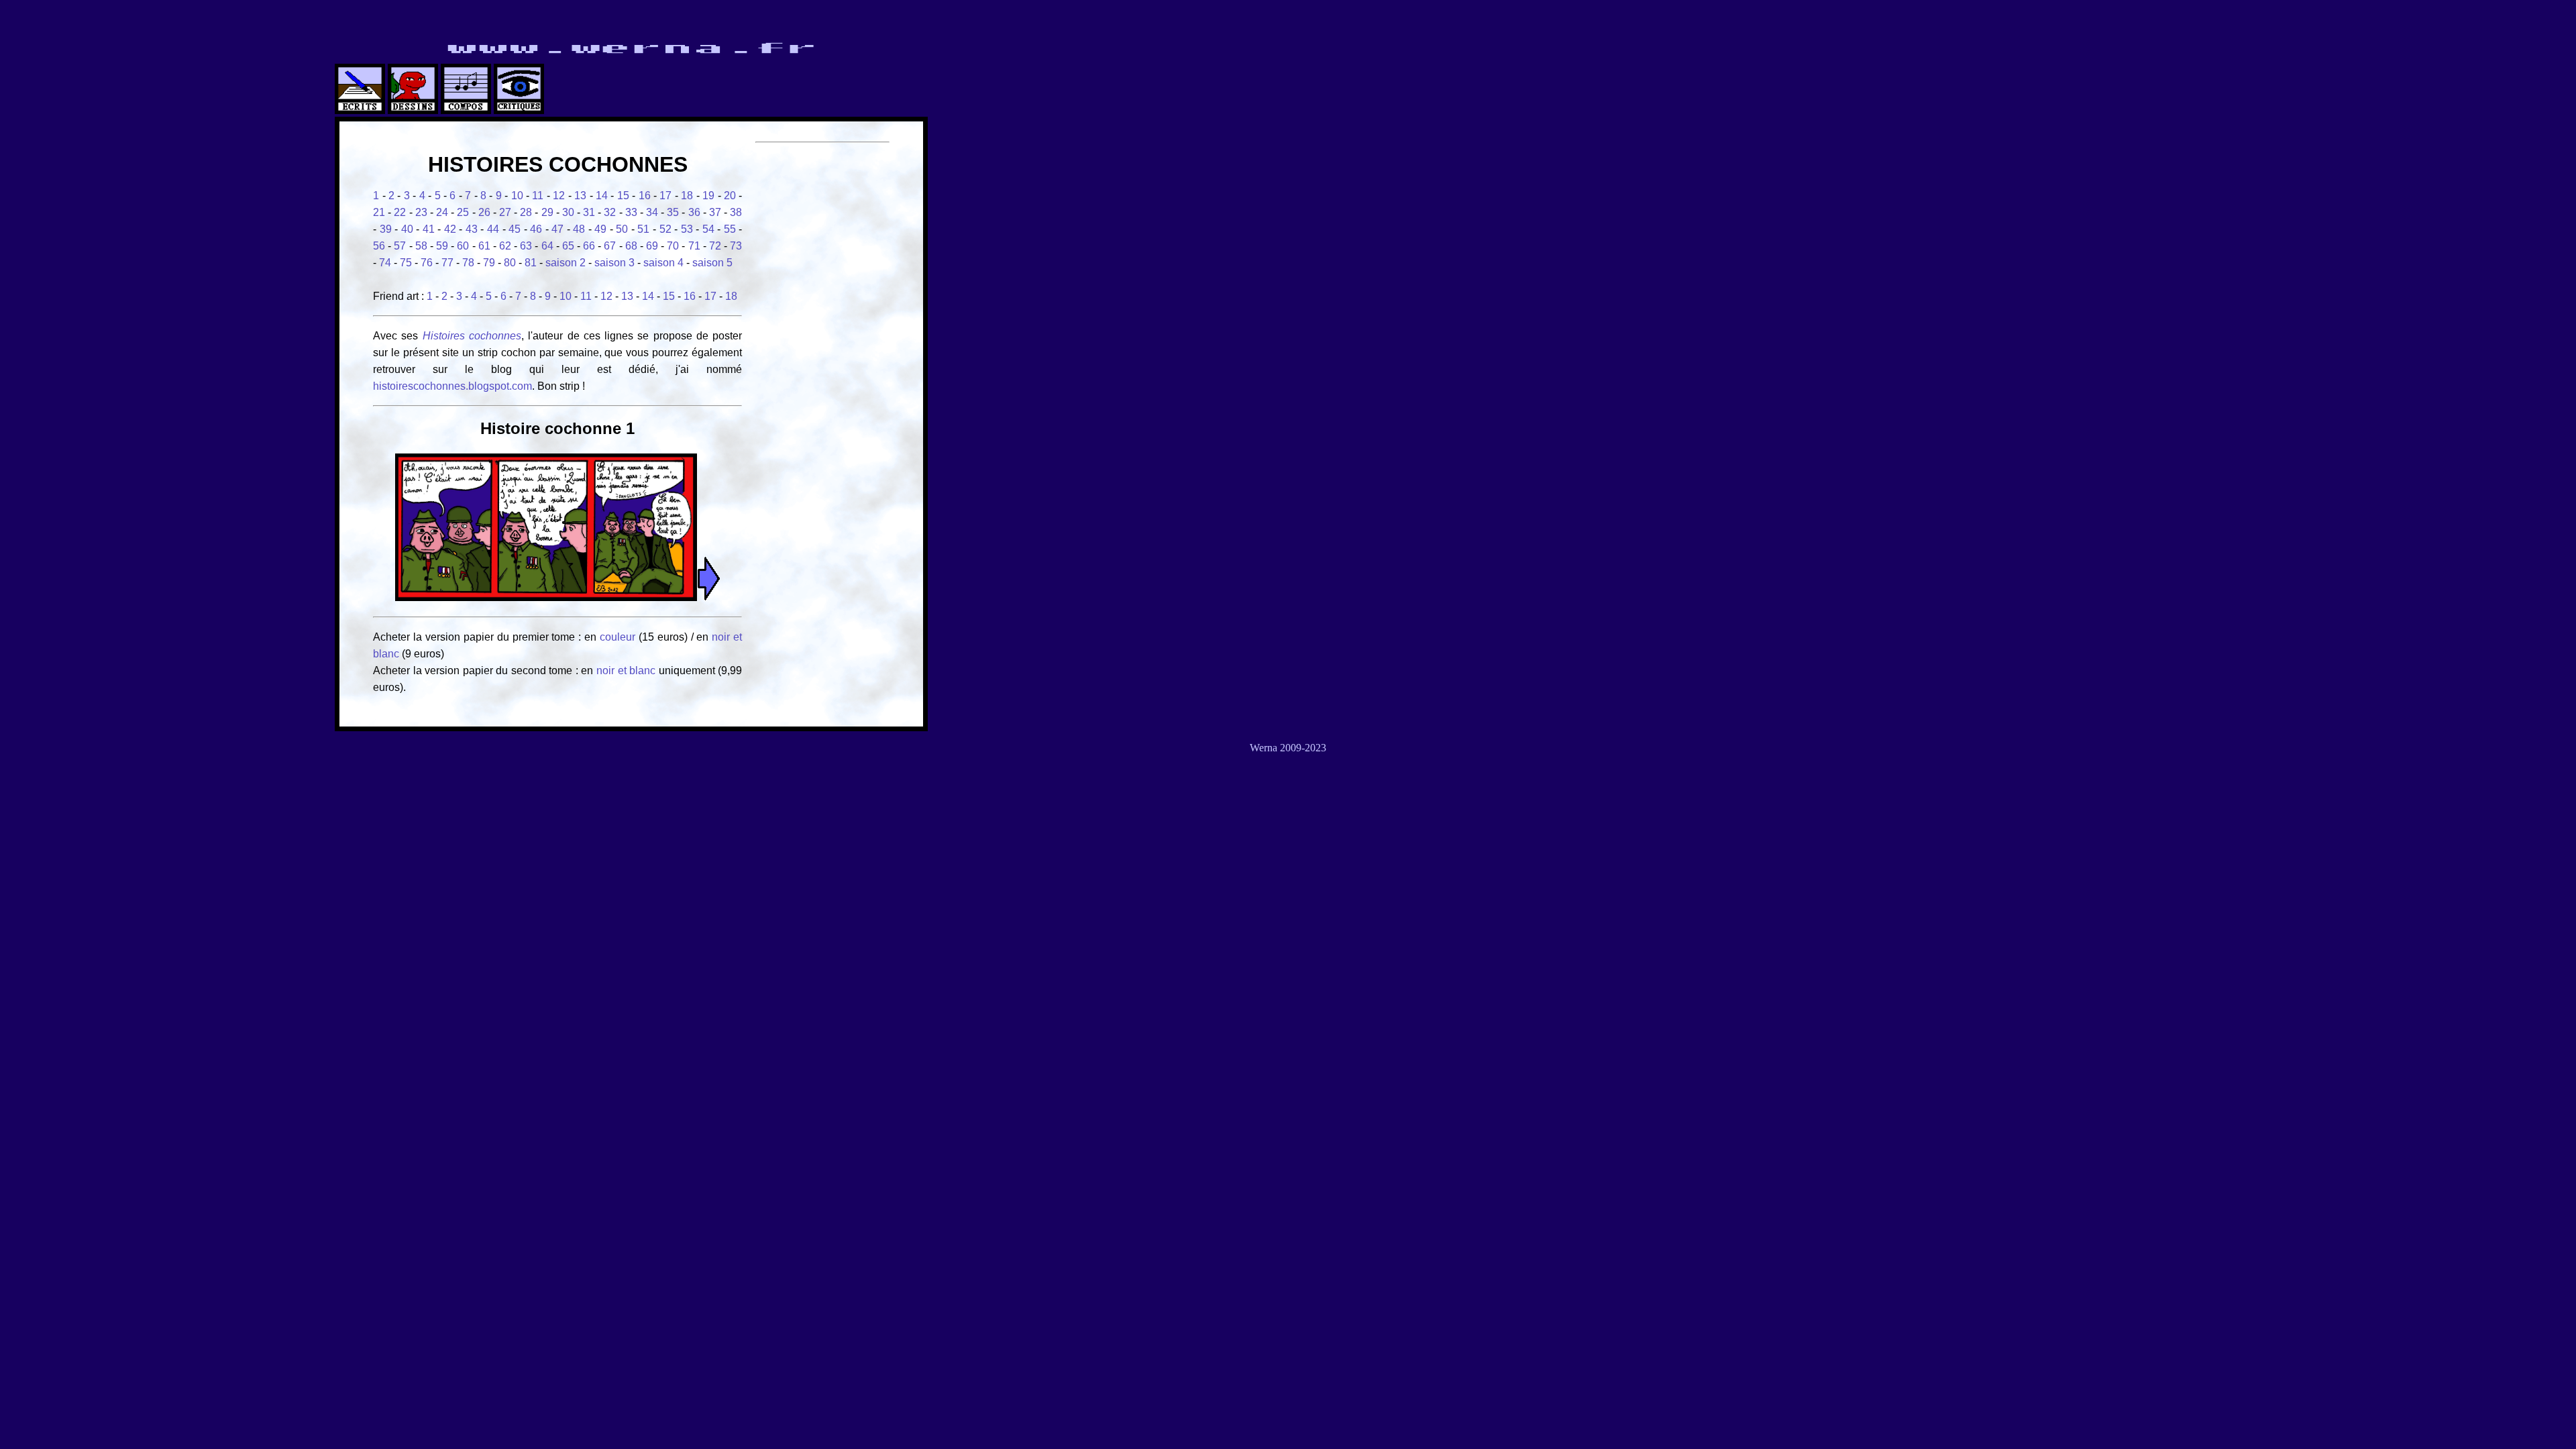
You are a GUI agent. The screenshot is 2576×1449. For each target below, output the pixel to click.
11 (538, 196)
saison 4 (663, 263)
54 (708, 229)
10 (517, 196)
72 (715, 246)
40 (407, 229)
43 (472, 229)
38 (736, 212)
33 (631, 212)
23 (421, 212)
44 (493, 229)
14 (602, 196)
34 (652, 212)
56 (379, 246)
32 (610, 212)
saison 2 (566, 263)
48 (579, 229)
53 (687, 229)
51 (643, 229)
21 (379, 212)
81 (531, 263)
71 (694, 246)
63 (526, 246)
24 (442, 212)
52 (665, 229)
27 (505, 212)
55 (730, 229)
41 (429, 229)
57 (400, 246)
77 (447, 263)
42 (450, 229)
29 (547, 212)
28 (526, 212)
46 (536, 229)
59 (442, 246)
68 (631, 246)
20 (730, 196)
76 (427, 263)
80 (510, 263)
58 (421, 246)
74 (385, 263)
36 (694, 212)
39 (386, 229)
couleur (619, 637)
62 (505, 246)
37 (715, 212)
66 (589, 246)
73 (736, 246)
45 (515, 229)
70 (673, 246)
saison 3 (614, 263)
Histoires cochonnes (472, 336)
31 (589, 212)
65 (568, 246)
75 (406, 263)
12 (559, 196)
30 (568, 212)
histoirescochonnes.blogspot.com (452, 386)
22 (400, 212)
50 (622, 229)
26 (484, 212)
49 (600, 229)
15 (623, 196)
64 (547, 246)
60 (463, 246)
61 (484, 246)
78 (468, 263)
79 (489, 263)
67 (610, 246)
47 (557, 229)
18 (687, 196)
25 (463, 212)
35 (673, 212)
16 (645, 196)
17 (665, 196)
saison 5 (712, 263)
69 (652, 246)
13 (580, 196)
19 (708, 196)
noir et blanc (626, 670)
